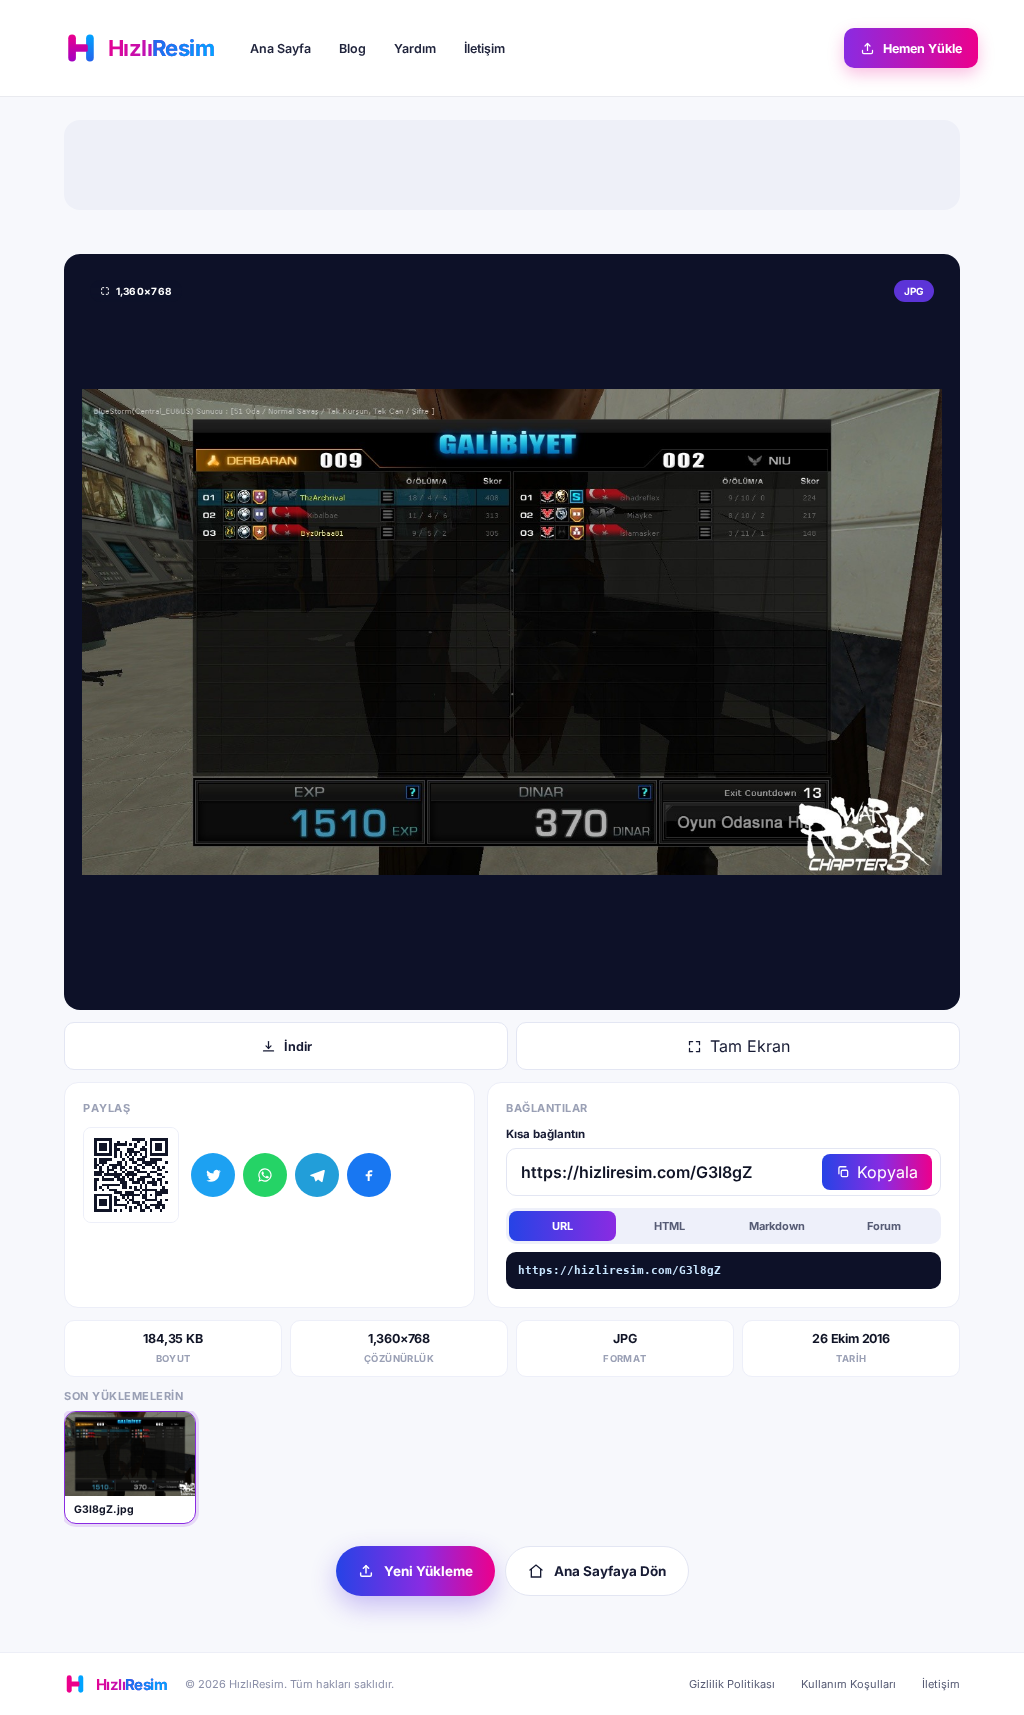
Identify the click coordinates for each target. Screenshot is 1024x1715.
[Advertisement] (512, 165)
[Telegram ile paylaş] (317, 1175)
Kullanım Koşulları (848, 1684)
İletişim (484, 48)
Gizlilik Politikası (732, 1684)
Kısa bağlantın (545, 1134)
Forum (884, 1226)
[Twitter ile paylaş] (213, 1175)
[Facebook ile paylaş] (369, 1175)
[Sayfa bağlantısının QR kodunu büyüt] (131, 1175)
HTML (669, 1226)
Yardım (415, 48)
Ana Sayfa (280, 48)
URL (562, 1226)
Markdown (777, 1226)
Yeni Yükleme (428, 1571)
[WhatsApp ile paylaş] (265, 1175)
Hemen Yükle (922, 48)
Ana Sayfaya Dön (610, 1571)
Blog (352, 48)
